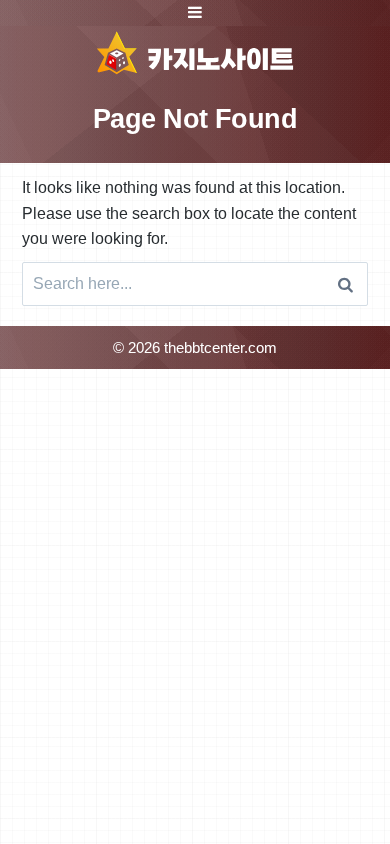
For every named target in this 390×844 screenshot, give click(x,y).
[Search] (345, 284)
